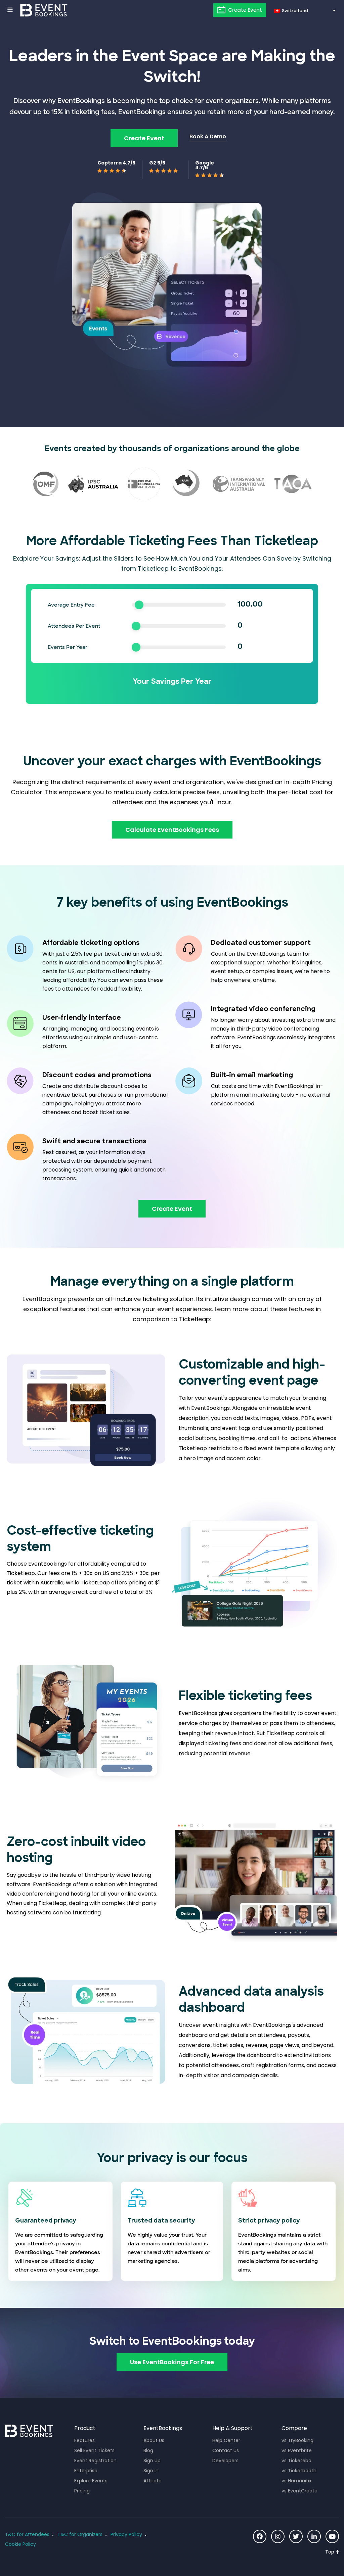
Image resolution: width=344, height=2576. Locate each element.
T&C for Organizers (80, 2534)
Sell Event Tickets (94, 2450)
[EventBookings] (44, 10)
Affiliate (153, 2481)
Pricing (82, 2491)
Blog (148, 2450)
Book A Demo (208, 136)
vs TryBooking (297, 2440)
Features (84, 2440)
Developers (225, 2461)
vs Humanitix (296, 2481)
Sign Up (152, 2461)
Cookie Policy (20, 2544)
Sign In (151, 2471)
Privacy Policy (126, 2534)
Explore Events (91, 2481)
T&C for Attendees (27, 2534)
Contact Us (226, 2450)
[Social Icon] (260, 2536)
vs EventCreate (299, 2491)
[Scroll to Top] (332, 2552)
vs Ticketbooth (299, 2471)
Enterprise (86, 2471)
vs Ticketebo (296, 2461)
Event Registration (95, 2461)
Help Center (226, 2440)
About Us (154, 2440)
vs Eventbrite (297, 2450)
